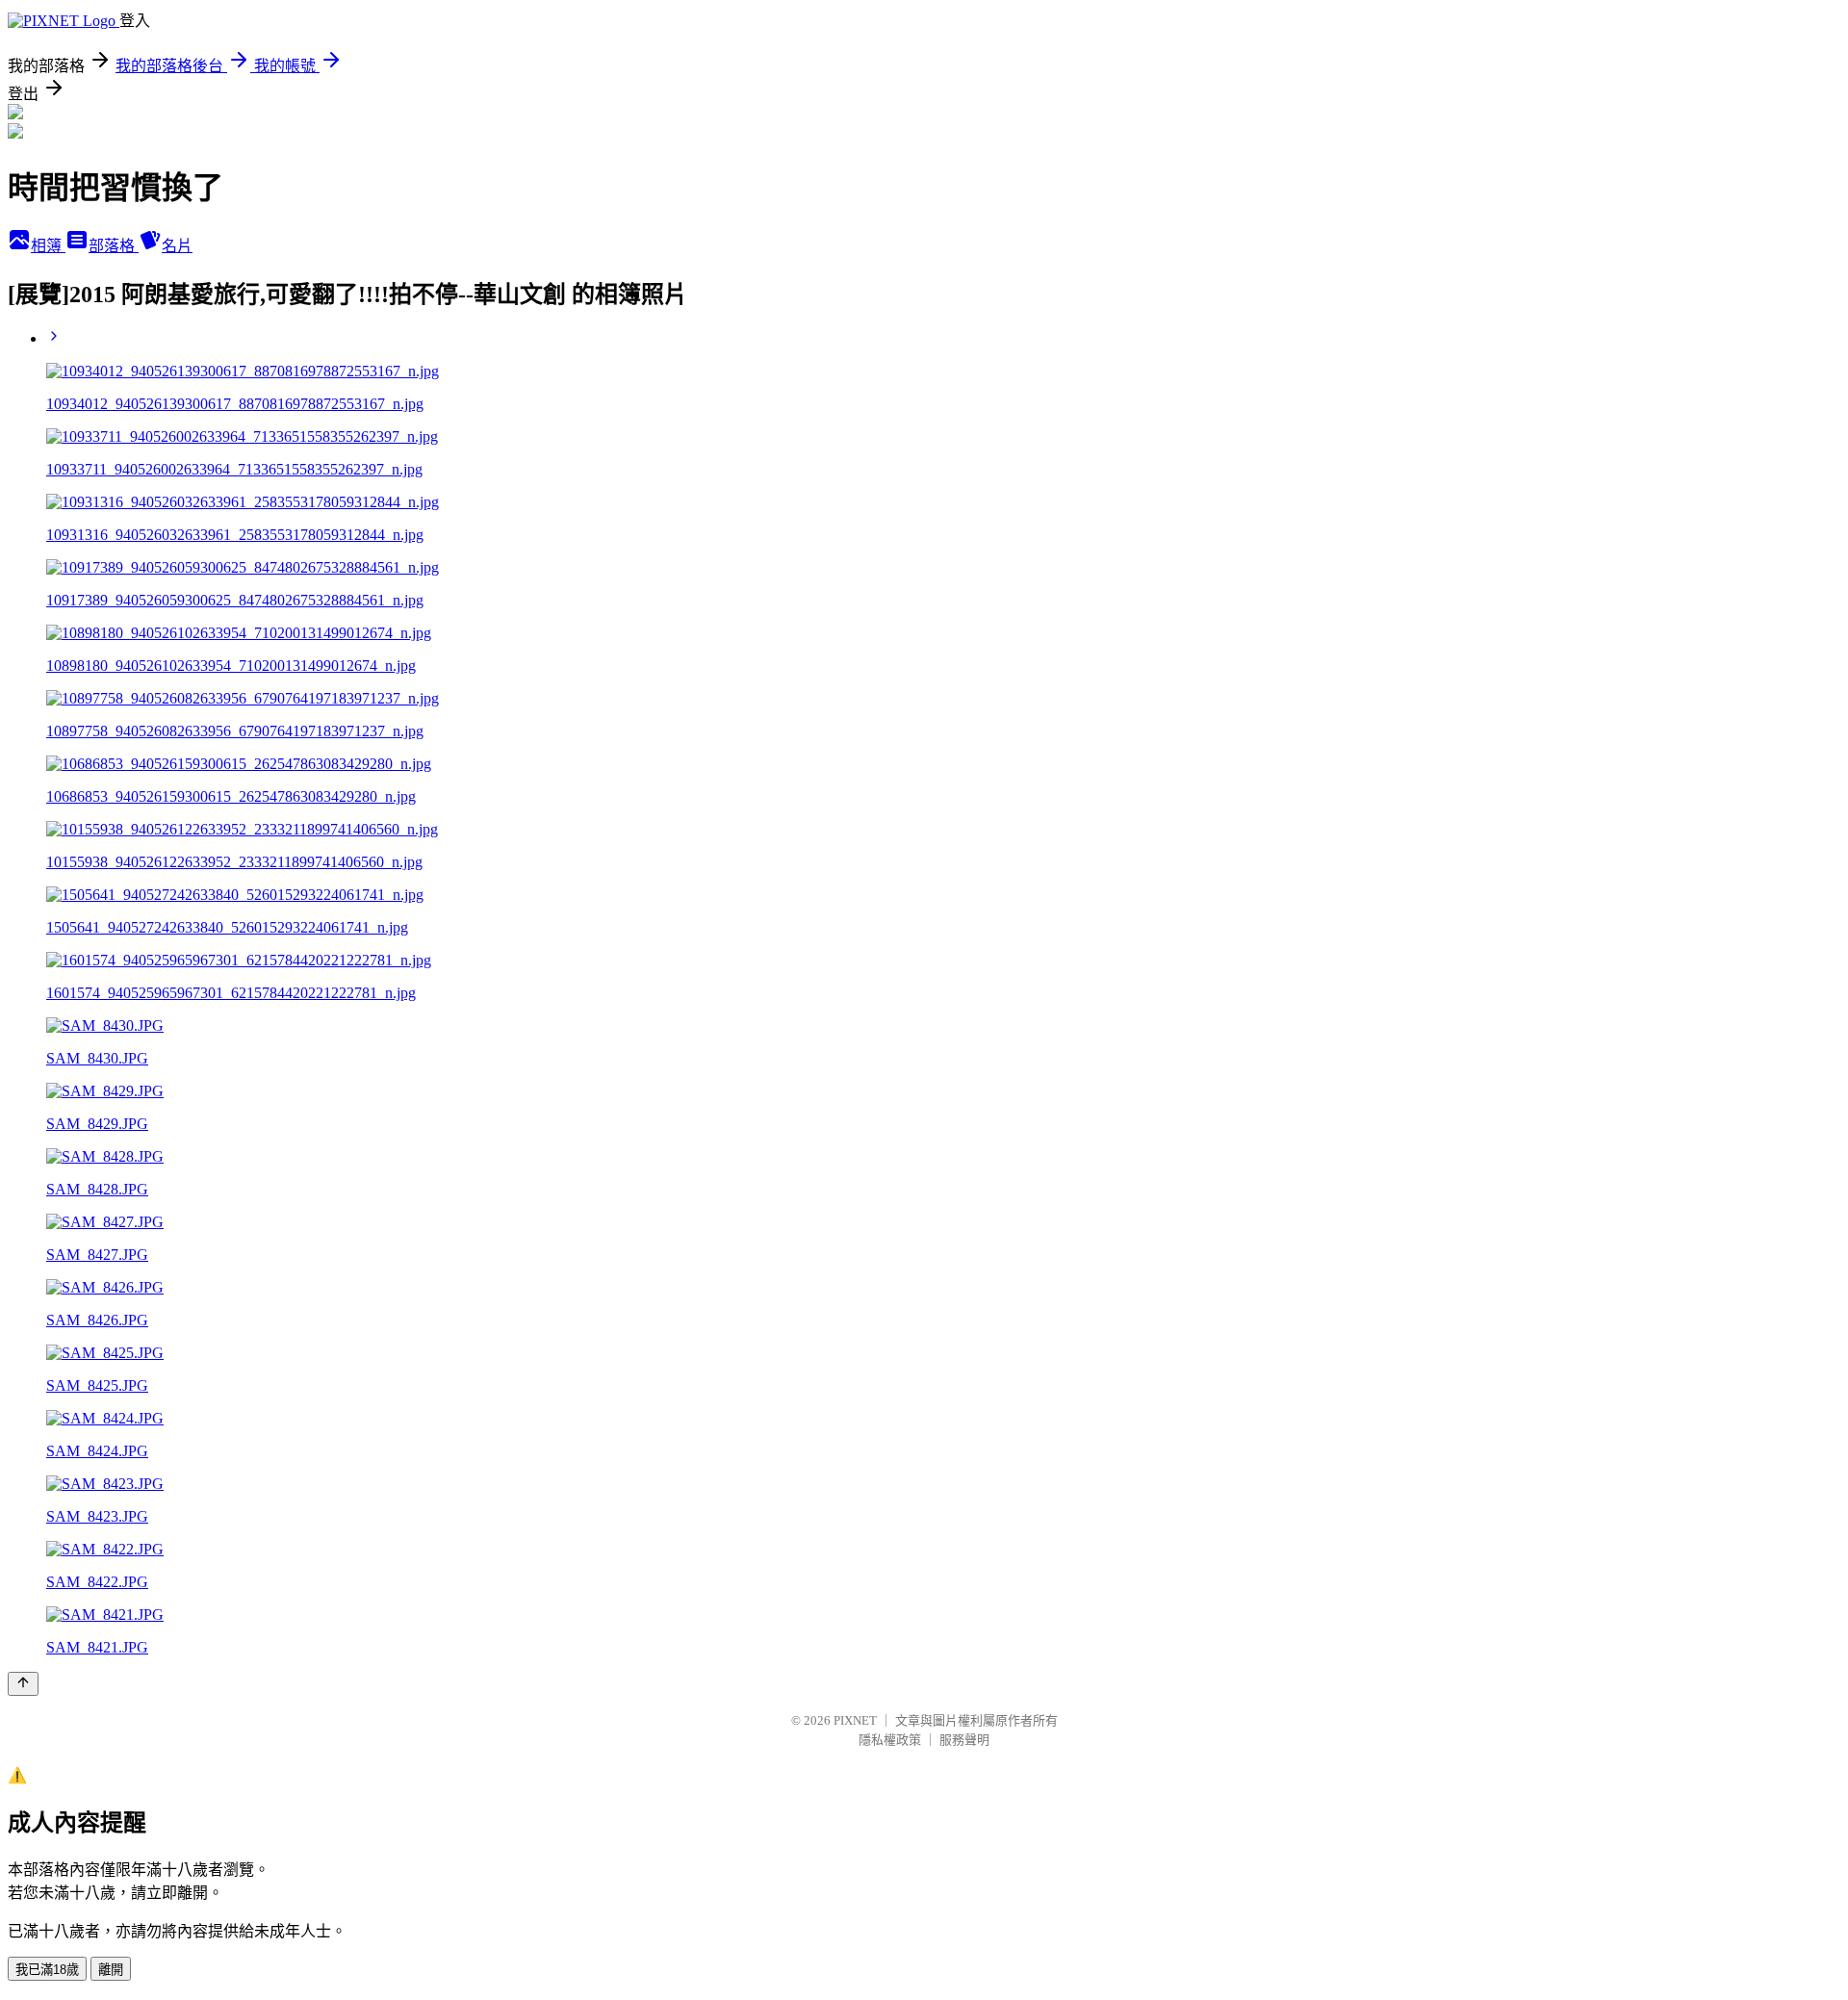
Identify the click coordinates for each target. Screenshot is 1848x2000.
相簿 (48, 246)
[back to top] (23, 1684)
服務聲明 (964, 1740)
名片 (177, 246)
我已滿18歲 (47, 1970)
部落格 (114, 246)
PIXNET (855, 1720)
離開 (111, 1970)
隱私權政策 (890, 1740)
